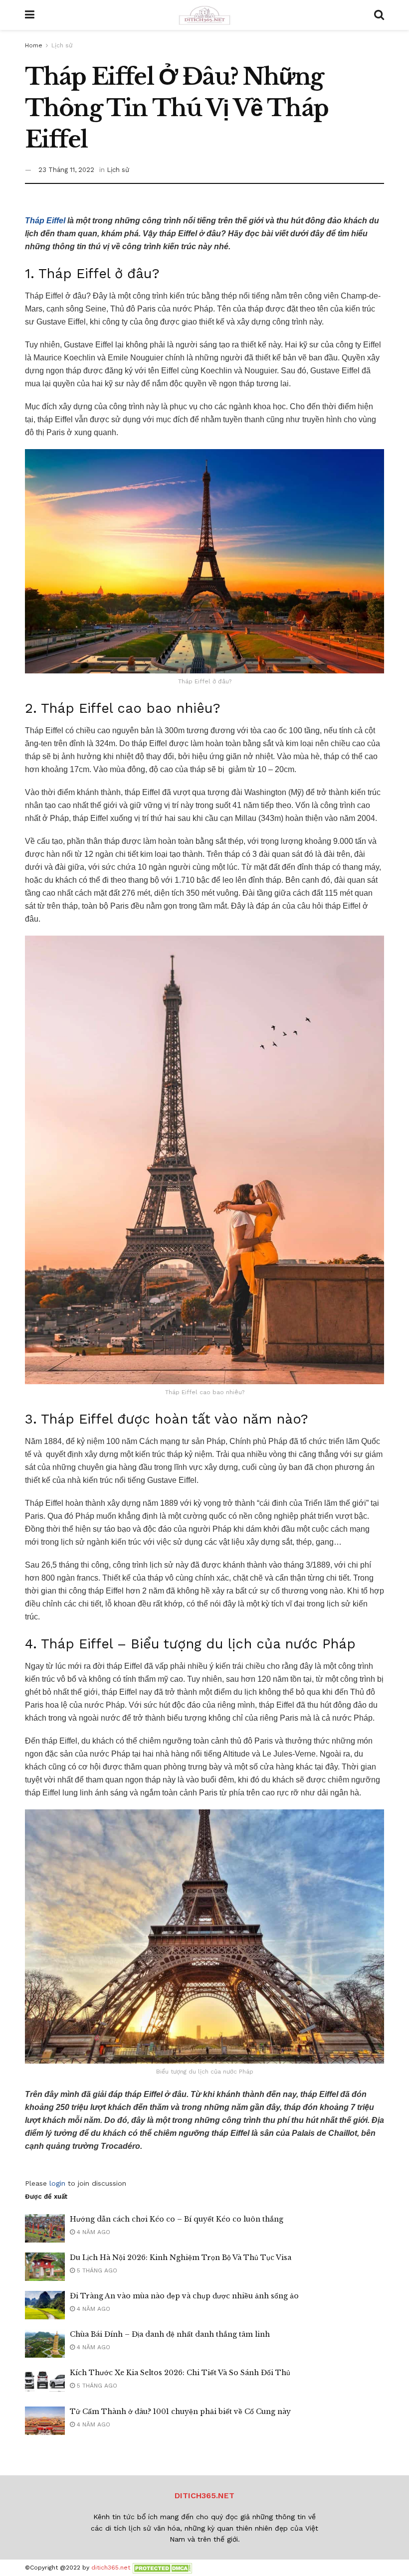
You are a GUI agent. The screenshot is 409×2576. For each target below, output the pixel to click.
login (57, 2183)
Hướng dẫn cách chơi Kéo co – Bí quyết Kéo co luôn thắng (177, 2219)
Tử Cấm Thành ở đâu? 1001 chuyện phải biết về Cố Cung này (180, 2412)
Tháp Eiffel (45, 221)
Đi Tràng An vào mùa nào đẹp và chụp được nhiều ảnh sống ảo (184, 2296)
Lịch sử (62, 45)
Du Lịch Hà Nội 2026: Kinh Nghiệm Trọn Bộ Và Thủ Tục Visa (181, 2257)
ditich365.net (111, 2568)
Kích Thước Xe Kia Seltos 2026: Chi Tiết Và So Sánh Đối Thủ (180, 2373)
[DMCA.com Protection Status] (162, 2568)
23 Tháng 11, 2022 (66, 170)
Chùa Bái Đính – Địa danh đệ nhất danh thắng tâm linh (170, 2334)
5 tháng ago (96, 2270)
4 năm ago (93, 2232)
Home (34, 45)
